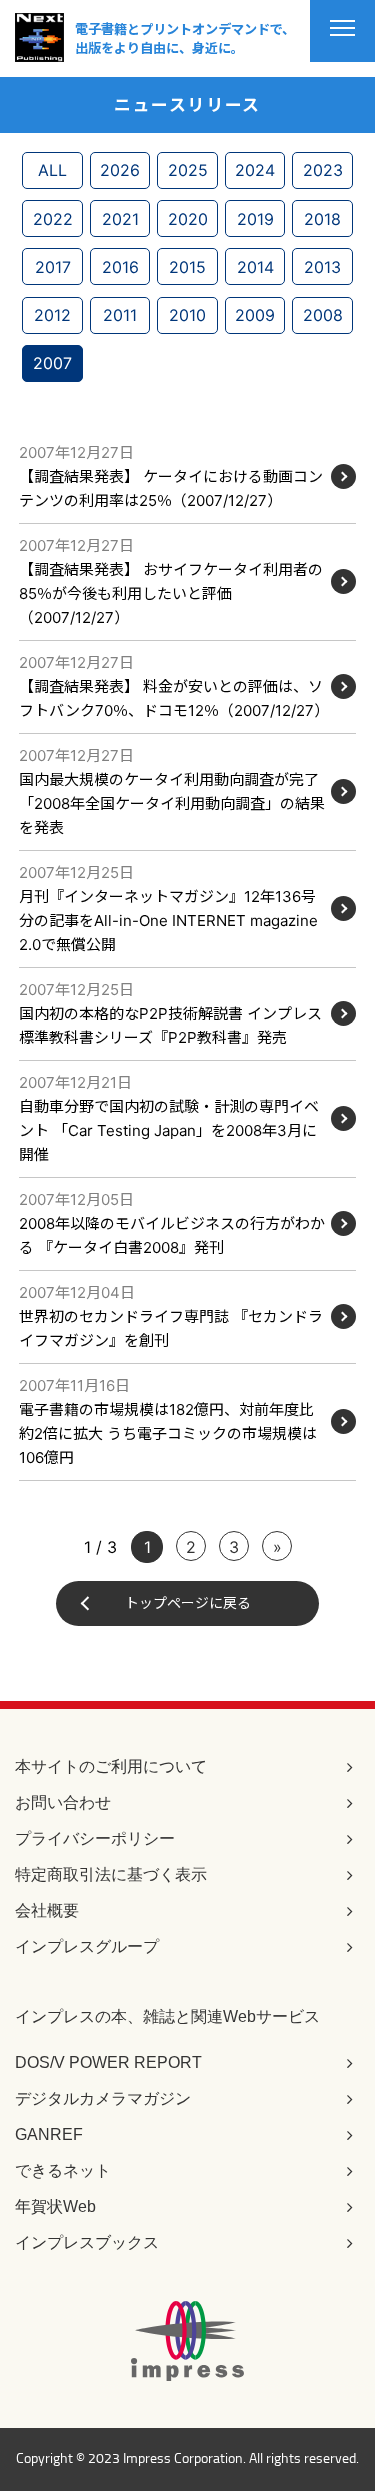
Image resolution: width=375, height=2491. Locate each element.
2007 (52, 363)
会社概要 (47, 1910)
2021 (120, 219)
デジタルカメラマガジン (103, 2098)
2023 (323, 170)
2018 (322, 219)
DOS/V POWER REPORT (108, 2062)
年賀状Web (55, 2206)
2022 (53, 219)
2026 (120, 170)
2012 (52, 315)
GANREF (49, 2134)
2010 (187, 315)
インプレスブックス (87, 2242)
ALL (52, 170)
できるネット (63, 2170)
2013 (322, 267)
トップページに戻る (188, 1603)
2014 (255, 267)
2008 (323, 315)
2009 (255, 315)
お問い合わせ (63, 1802)
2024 (255, 170)
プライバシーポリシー (95, 1838)
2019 (255, 219)
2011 (120, 315)
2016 (120, 267)
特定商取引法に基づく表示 (111, 1874)
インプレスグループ (87, 1946)
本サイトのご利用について (111, 1766)
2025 (188, 170)
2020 (188, 219)
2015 (187, 267)
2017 (53, 267)
